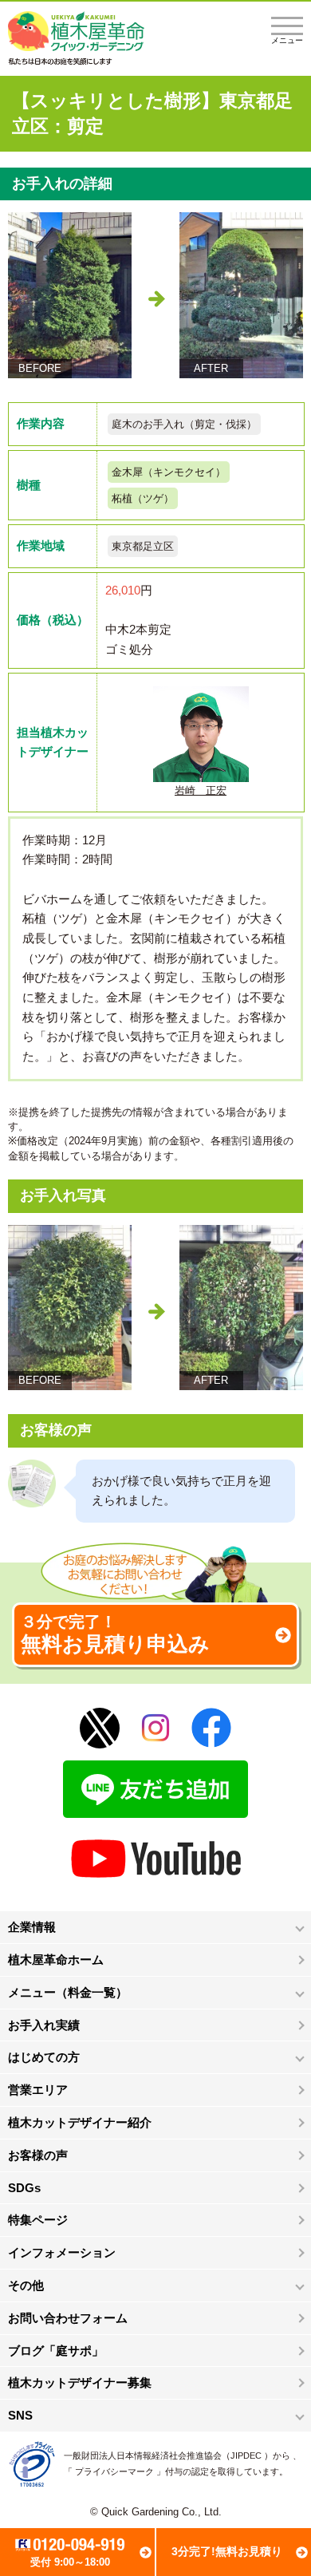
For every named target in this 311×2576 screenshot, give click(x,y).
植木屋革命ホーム (56, 1960)
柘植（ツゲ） (143, 498)
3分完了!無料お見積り (227, 2551)
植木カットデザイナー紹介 (80, 2122)
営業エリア (38, 2090)
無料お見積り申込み (115, 1634)
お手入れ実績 (44, 2025)
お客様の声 (38, 2155)
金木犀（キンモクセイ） (169, 472)
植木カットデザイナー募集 (80, 2382)
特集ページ (38, 2220)
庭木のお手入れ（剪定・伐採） (184, 424)
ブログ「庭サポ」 (56, 2351)
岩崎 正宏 (201, 790)
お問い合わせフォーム (68, 2318)
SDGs (24, 2188)
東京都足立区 (143, 546)
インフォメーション (62, 2252)
